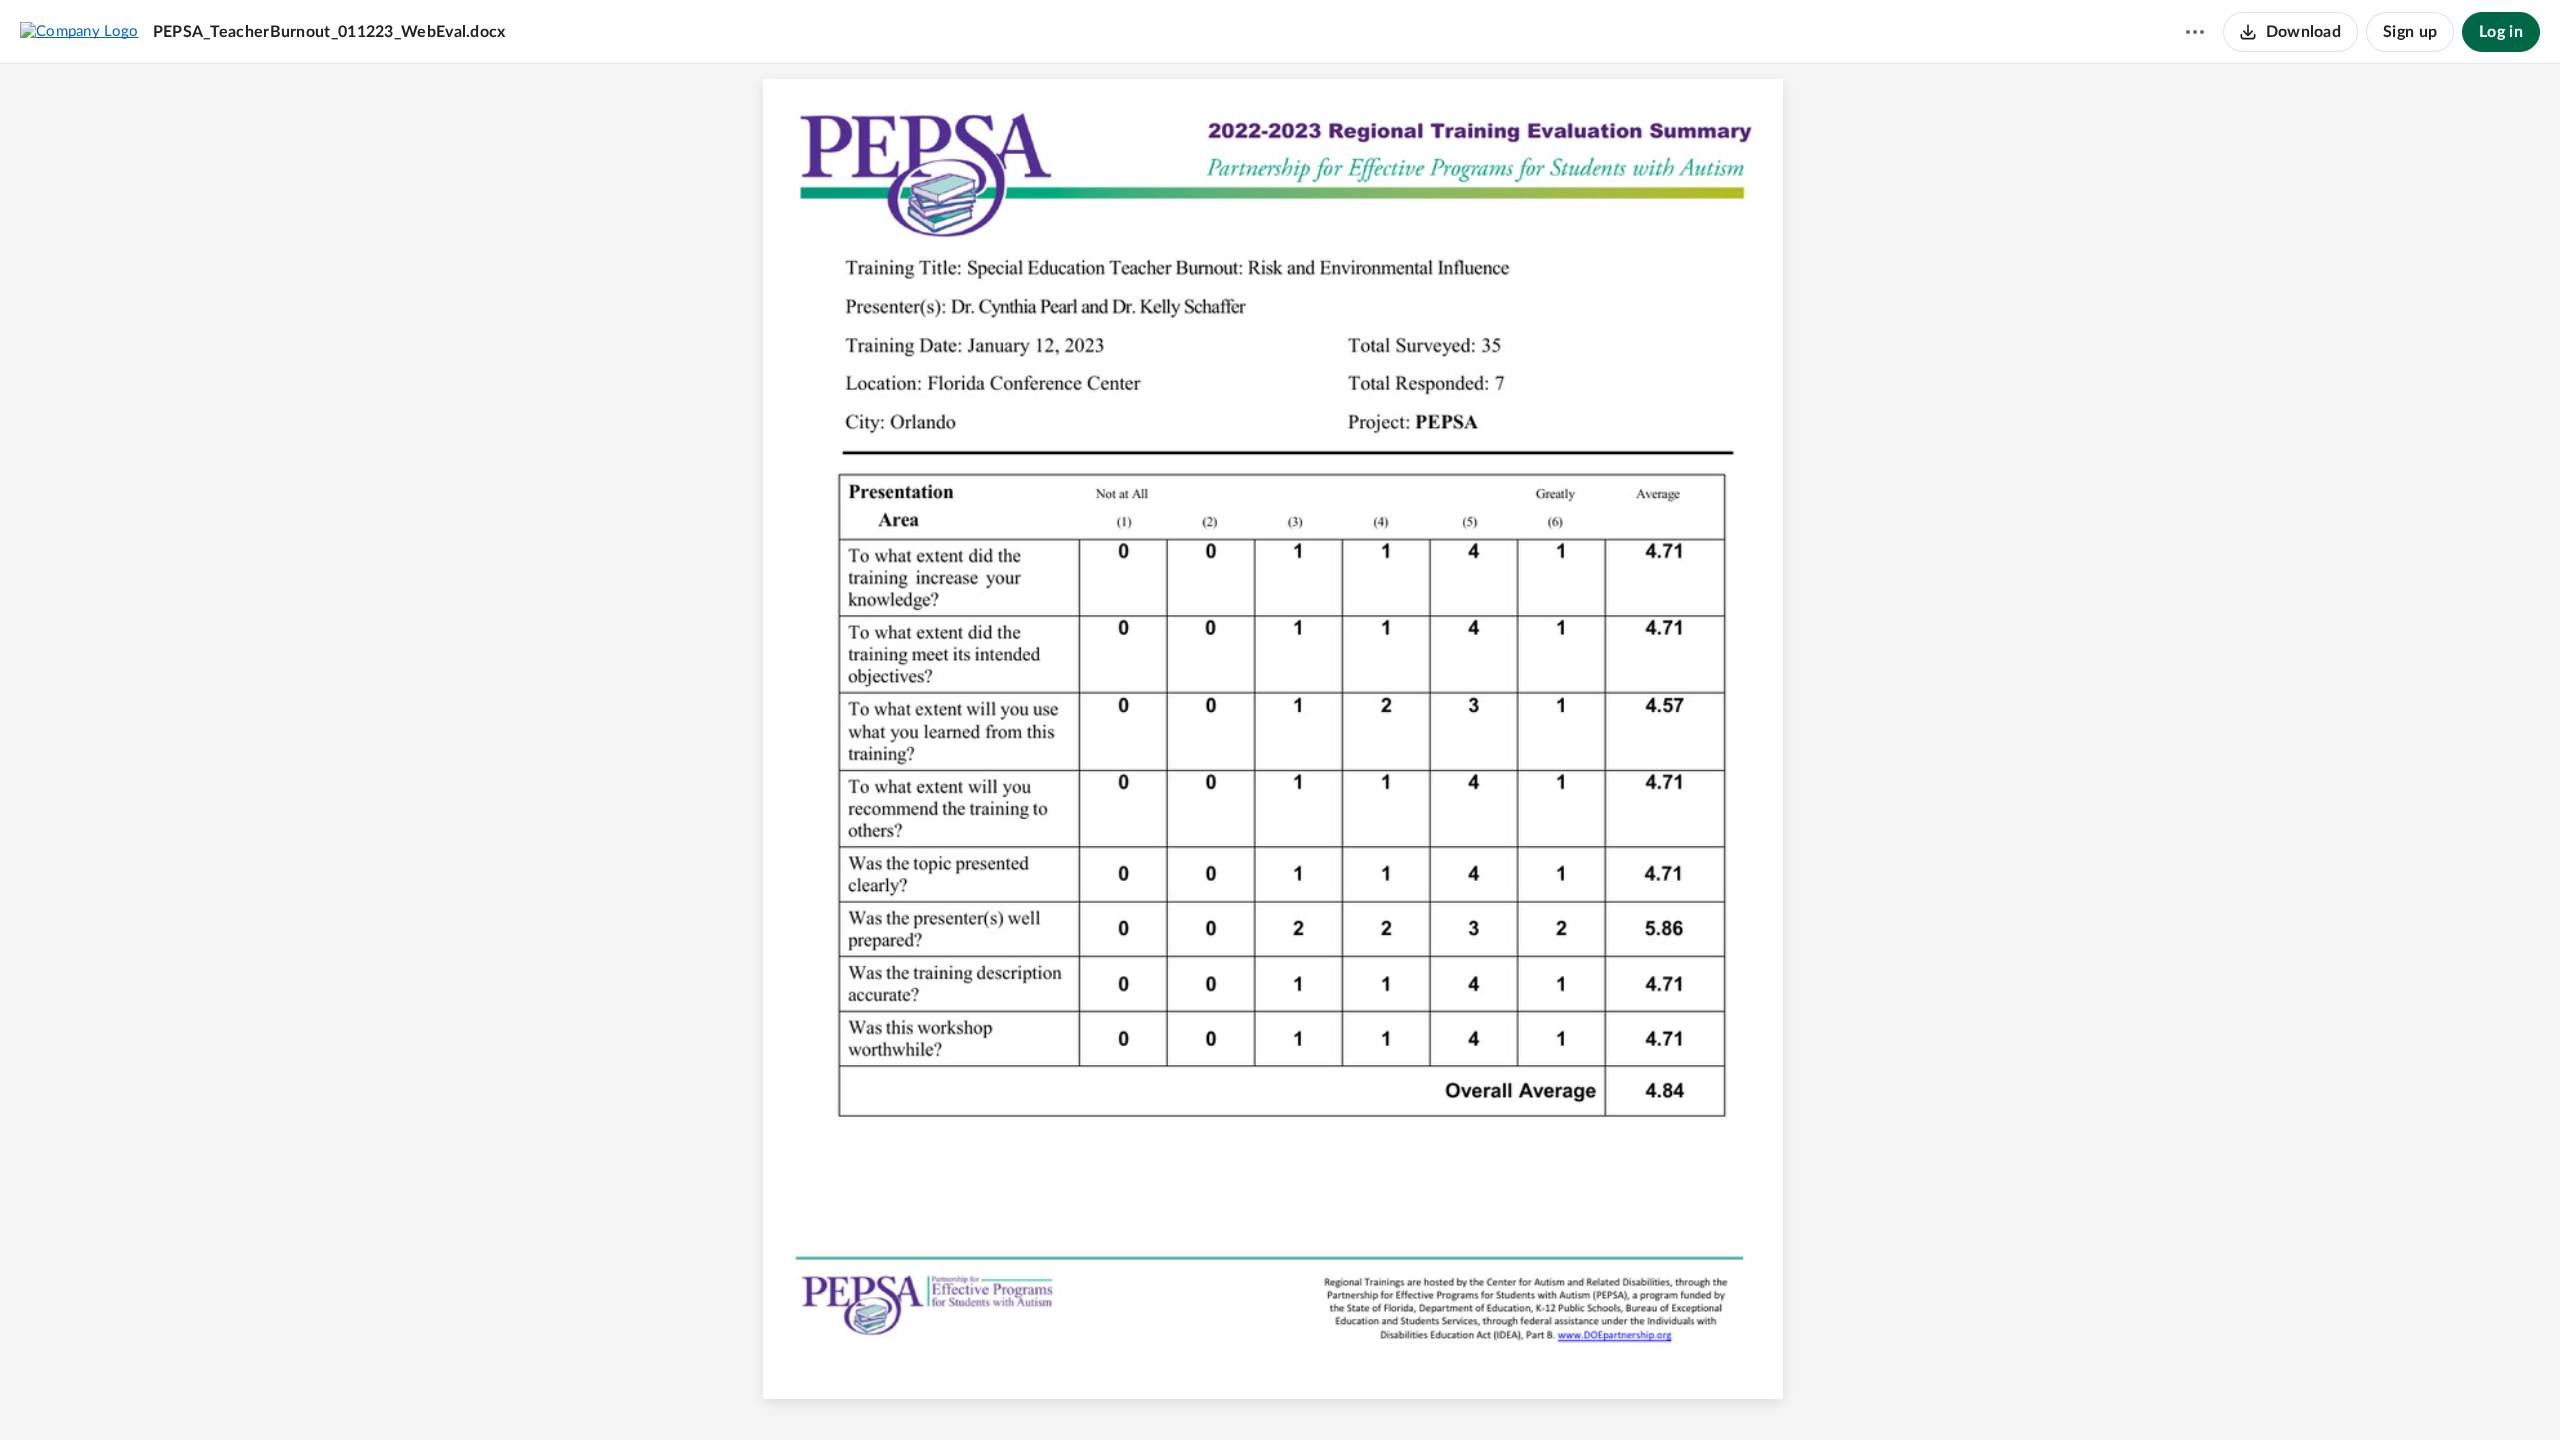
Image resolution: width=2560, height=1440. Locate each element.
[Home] (79, 31)
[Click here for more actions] (2195, 32)
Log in (2501, 32)
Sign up (2410, 32)
